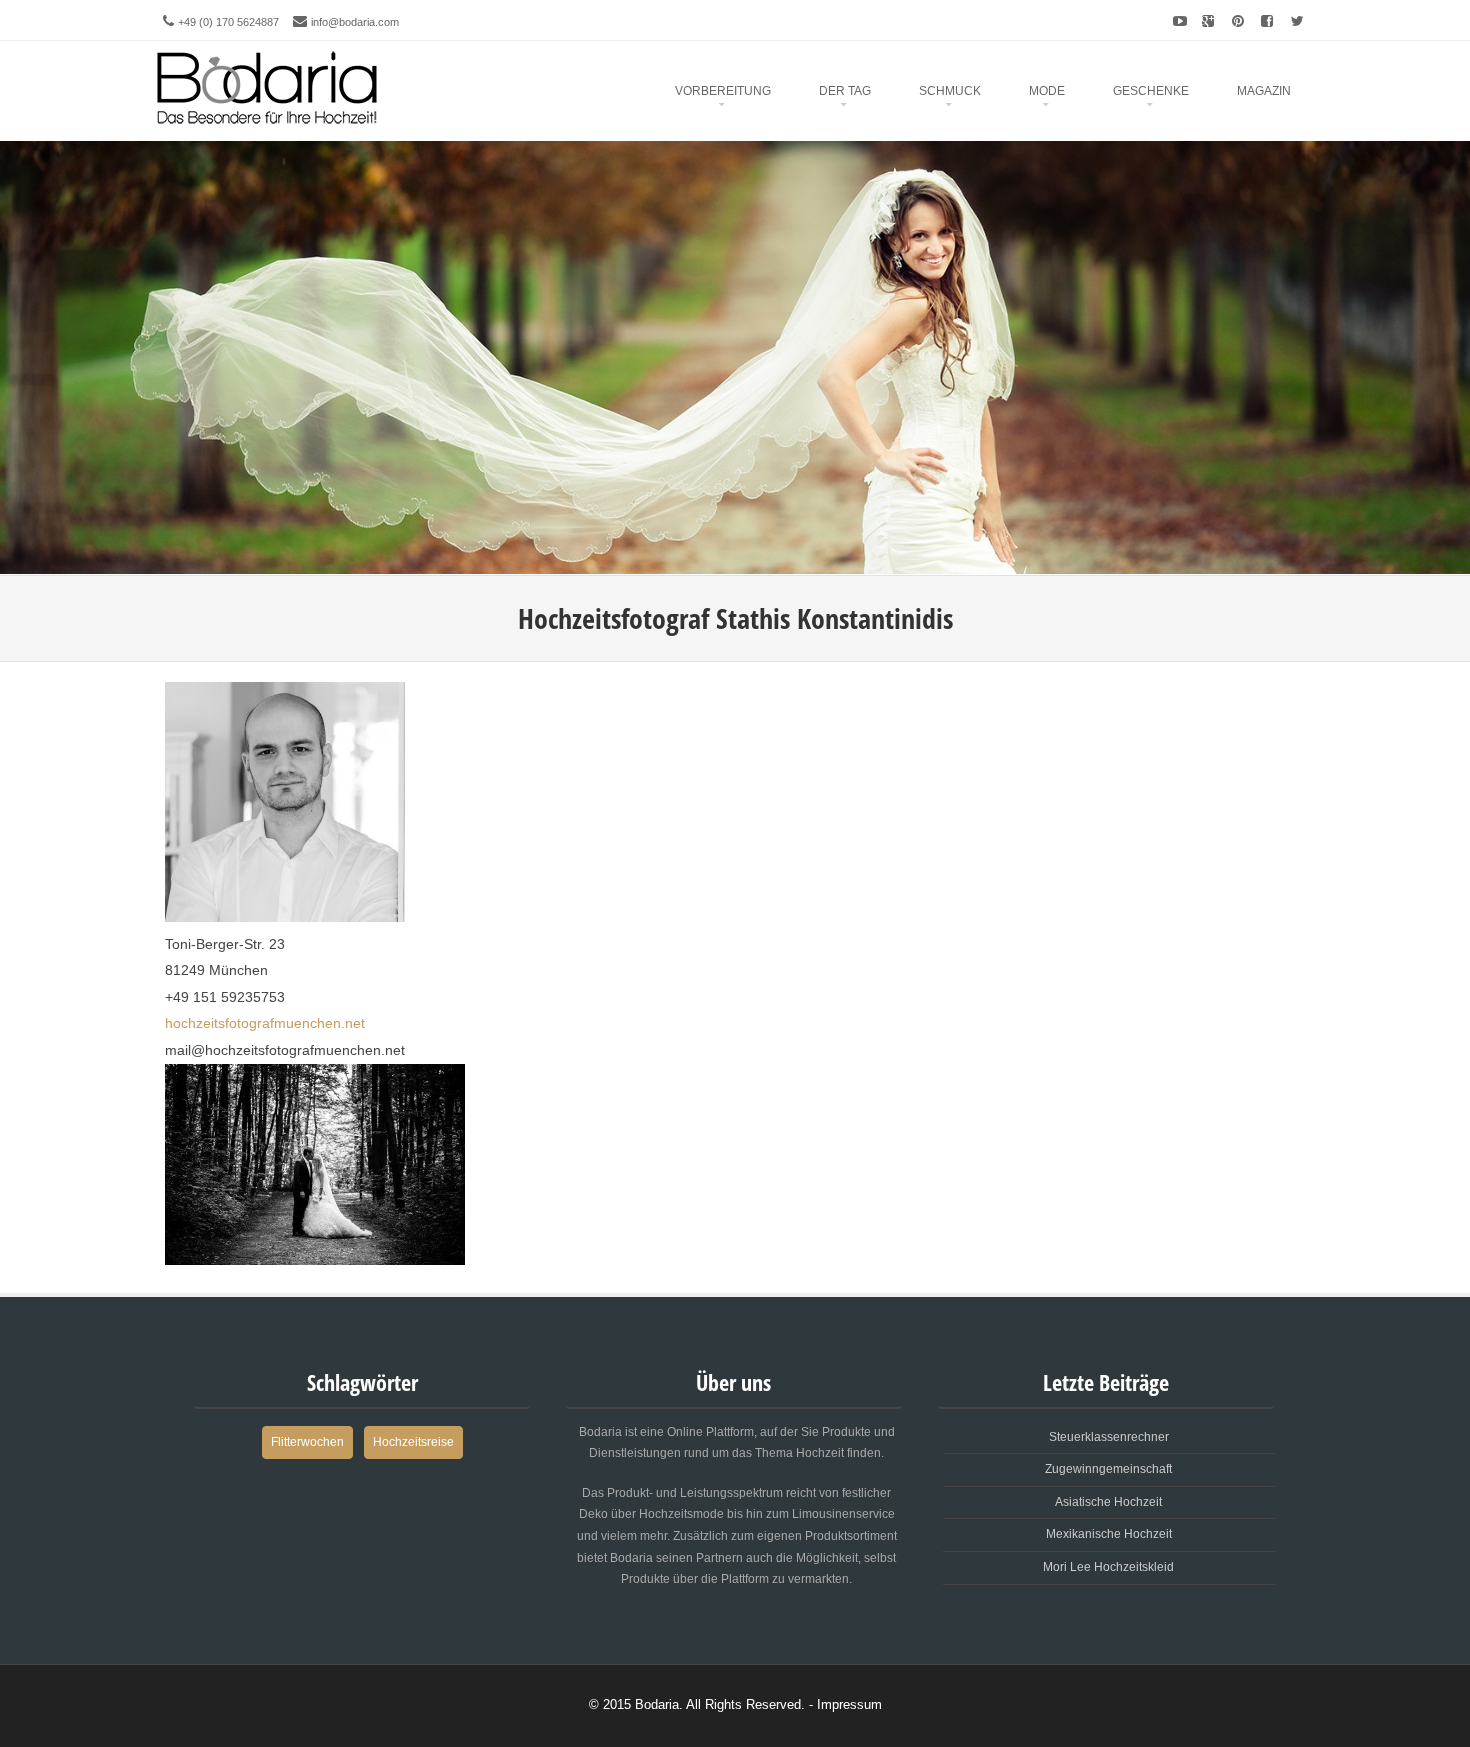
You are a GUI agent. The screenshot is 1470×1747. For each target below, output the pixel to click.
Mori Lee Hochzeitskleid (1108, 1567)
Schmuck (950, 91)
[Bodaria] (267, 83)
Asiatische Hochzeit (1108, 1502)
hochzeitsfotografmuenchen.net (265, 1023)
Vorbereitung (723, 91)
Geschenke (1151, 91)
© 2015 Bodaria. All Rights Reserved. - (703, 1704)
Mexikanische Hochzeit (1109, 1534)
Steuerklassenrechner (1109, 1437)
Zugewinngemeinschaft (1108, 1469)
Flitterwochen (307, 1442)
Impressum (849, 1704)
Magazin (1264, 91)
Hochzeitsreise (413, 1442)
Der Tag (845, 91)
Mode (1047, 91)
